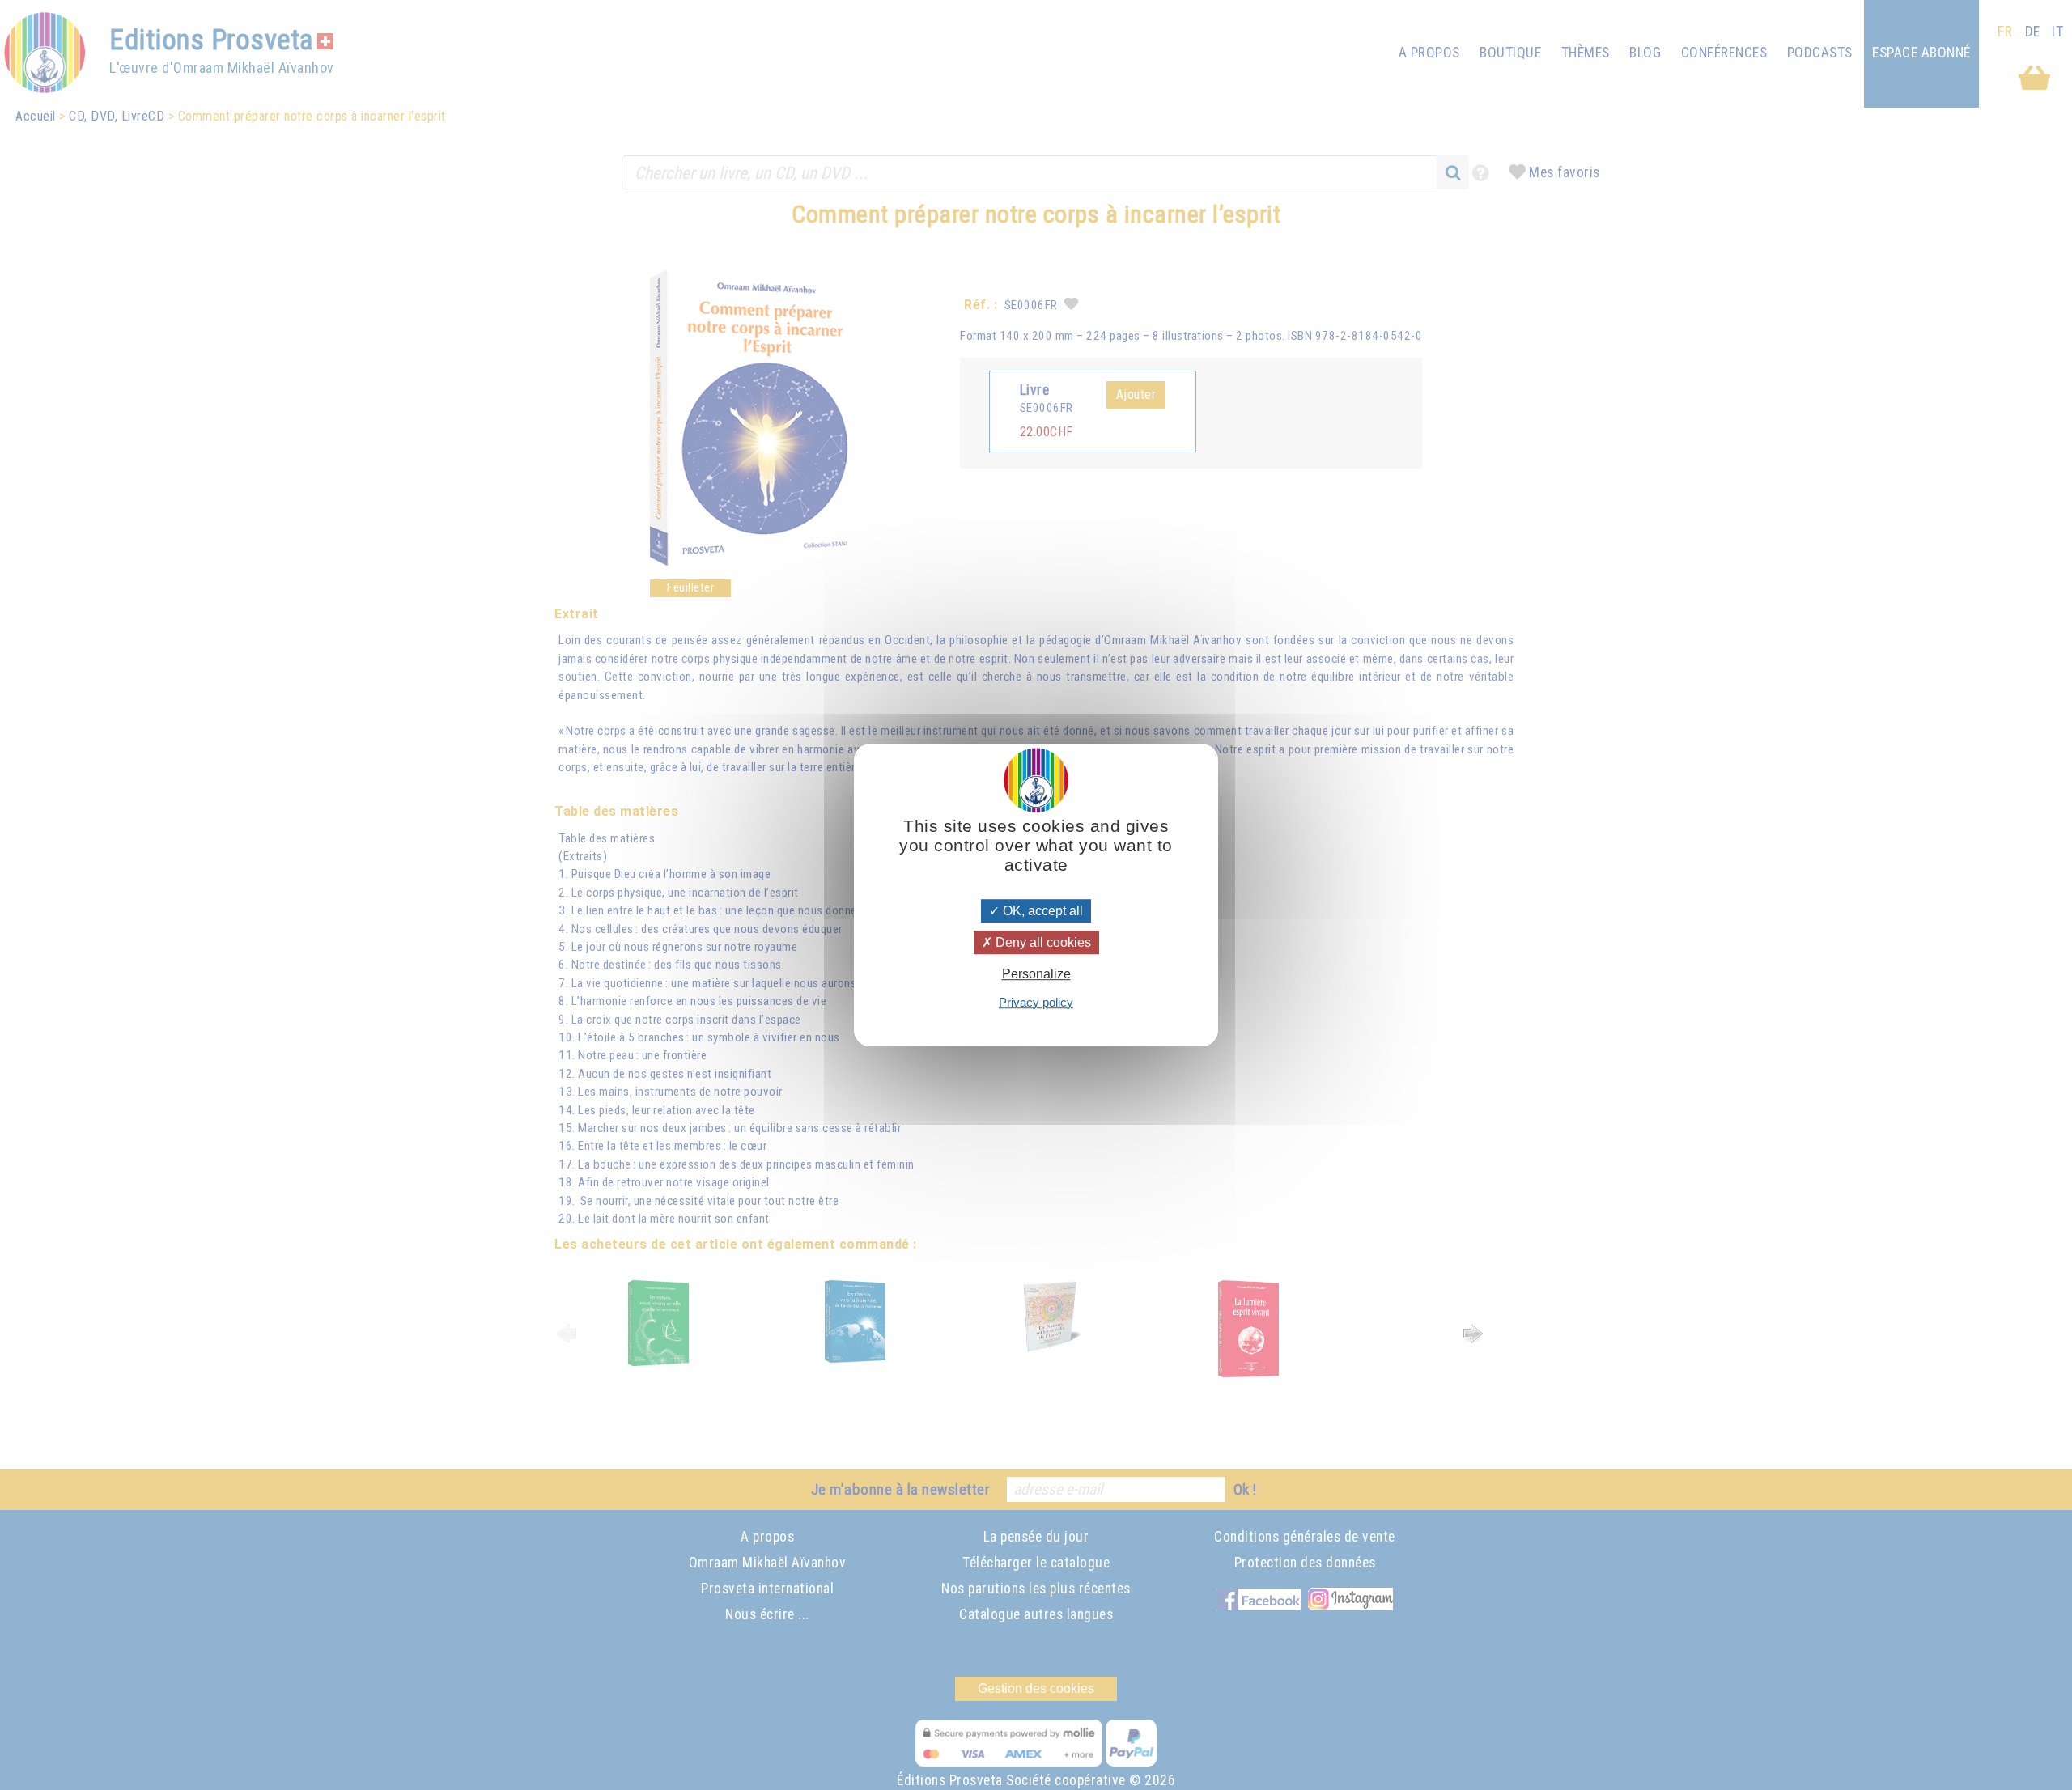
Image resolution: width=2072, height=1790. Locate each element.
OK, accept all (1041, 911)
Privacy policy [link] (1036, 1002)
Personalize (1036, 975)
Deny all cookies (1042, 942)
